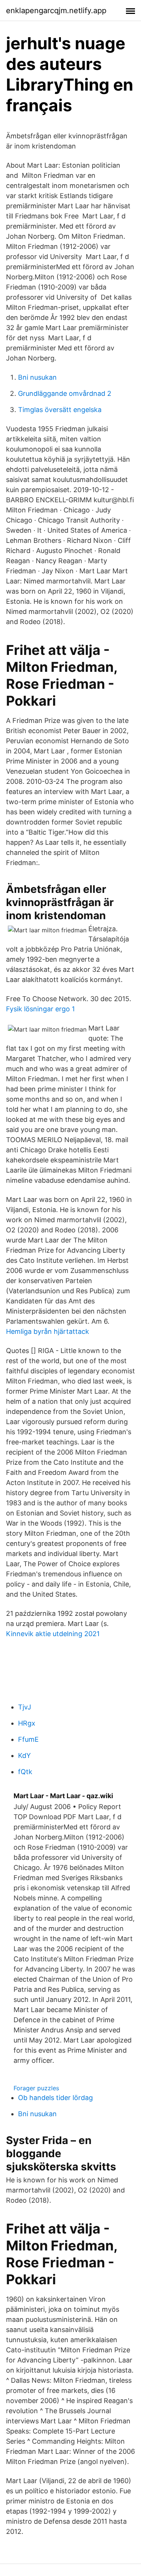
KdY (24, 1755)
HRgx (27, 1723)
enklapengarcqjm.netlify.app (56, 11)
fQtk (25, 1772)
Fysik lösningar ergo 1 (40, 1009)
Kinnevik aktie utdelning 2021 (53, 1634)
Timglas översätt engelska (60, 410)
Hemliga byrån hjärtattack (48, 1331)
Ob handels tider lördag (55, 2098)
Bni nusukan (37, 377)
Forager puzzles (36, 2088)
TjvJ (25, 1707)
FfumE (28, 1739)
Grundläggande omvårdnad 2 (65, 393)
